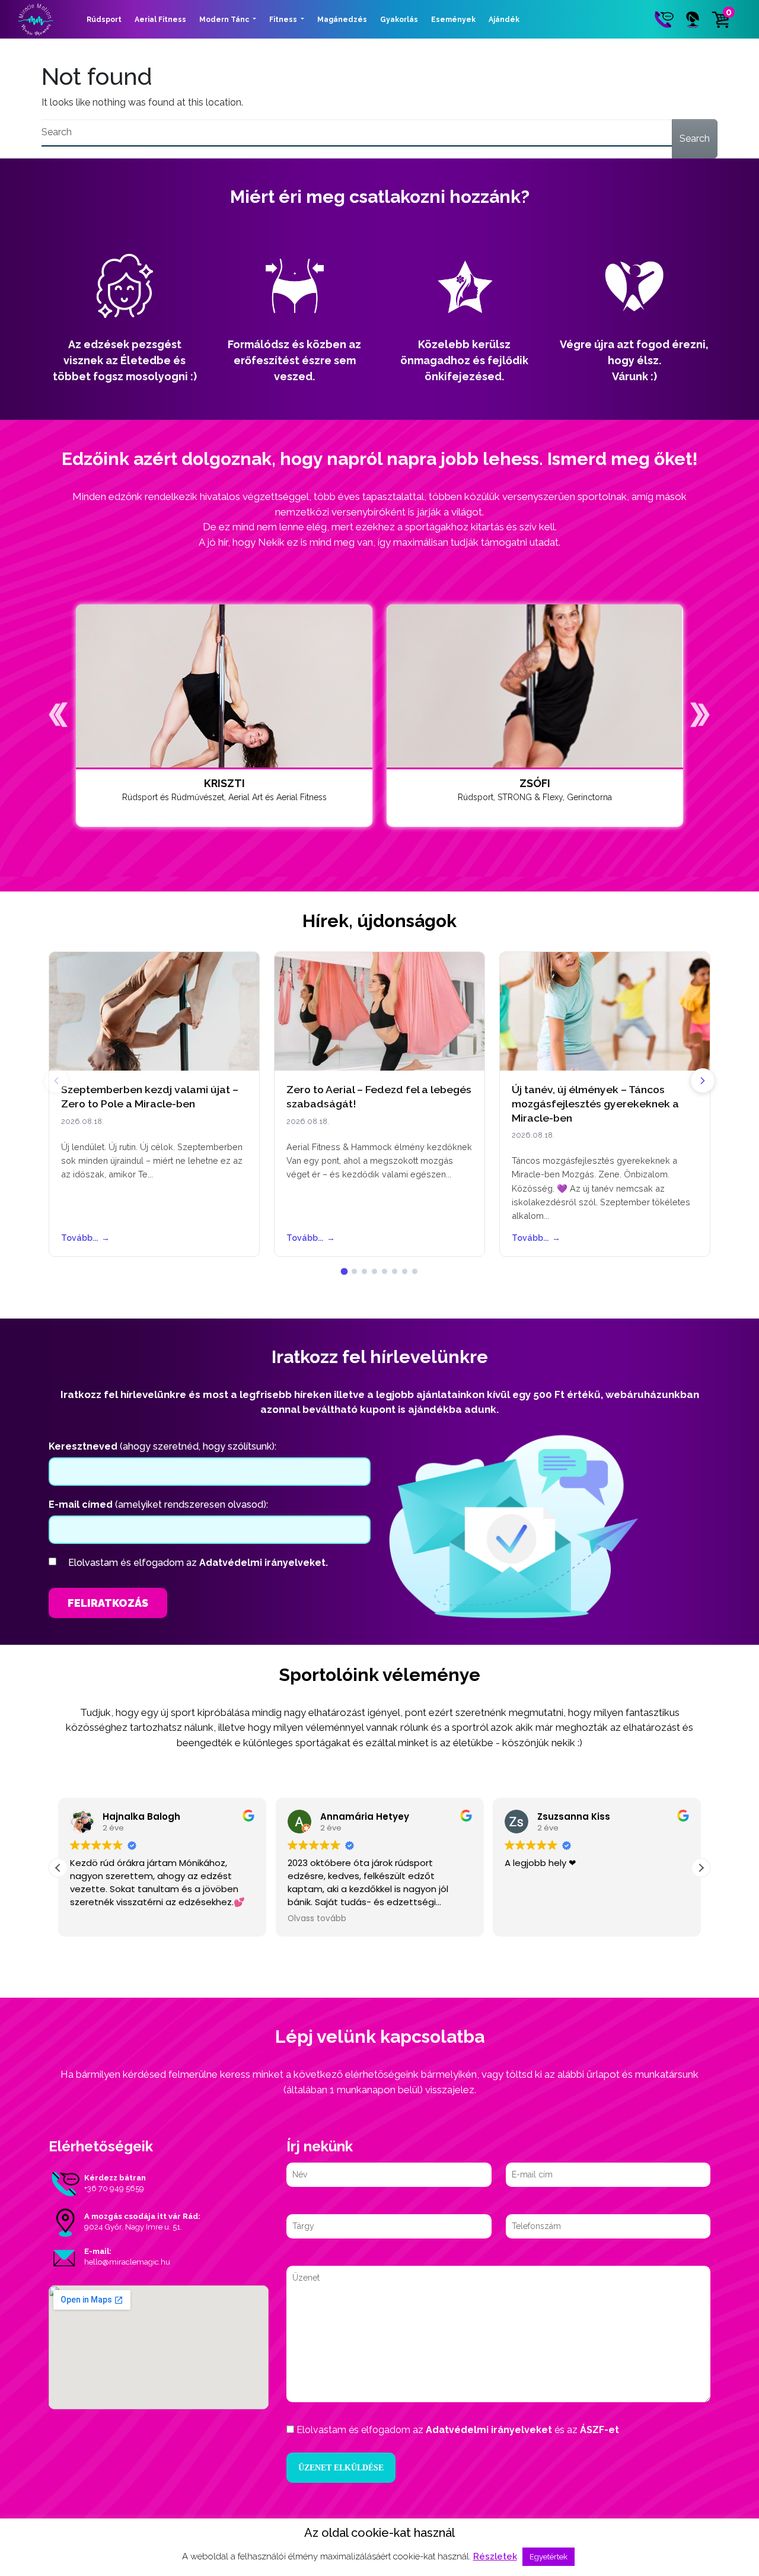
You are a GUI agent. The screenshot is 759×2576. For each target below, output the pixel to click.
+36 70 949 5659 (114, 2188)
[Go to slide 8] (415, 1271)
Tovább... (85, 1238)
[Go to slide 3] (364, 1271)
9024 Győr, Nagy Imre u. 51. (133, 2227)
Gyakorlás (399, 20)
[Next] (703, 1081)
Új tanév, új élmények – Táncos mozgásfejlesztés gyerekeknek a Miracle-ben (595, 1104)
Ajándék (504, 20)
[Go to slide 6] (395, 1271)
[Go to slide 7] (405, 1271)
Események (453, 20)
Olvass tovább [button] (317, 1919)
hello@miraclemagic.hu (127, 2262)
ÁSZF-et (599, 2430)
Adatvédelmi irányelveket (489, 2430)
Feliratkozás (108, 1603)
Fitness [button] (284, 20)
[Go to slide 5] (385, 1271)
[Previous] (56, 1081)
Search (695, 138)
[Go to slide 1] (345, 1271)
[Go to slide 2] (354, 1271)
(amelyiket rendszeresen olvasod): (158, 1504)
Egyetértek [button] (548, 2557)
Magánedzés (342, 20)
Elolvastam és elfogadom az (198, 1563)
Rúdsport (104, 20)
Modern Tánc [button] (225, 20)
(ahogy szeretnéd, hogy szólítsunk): (162, 1446)
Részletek (495, 2556)
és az (458, 2430)
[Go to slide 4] (374, 1271)
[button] (58, 715)
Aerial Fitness (160, 20)
